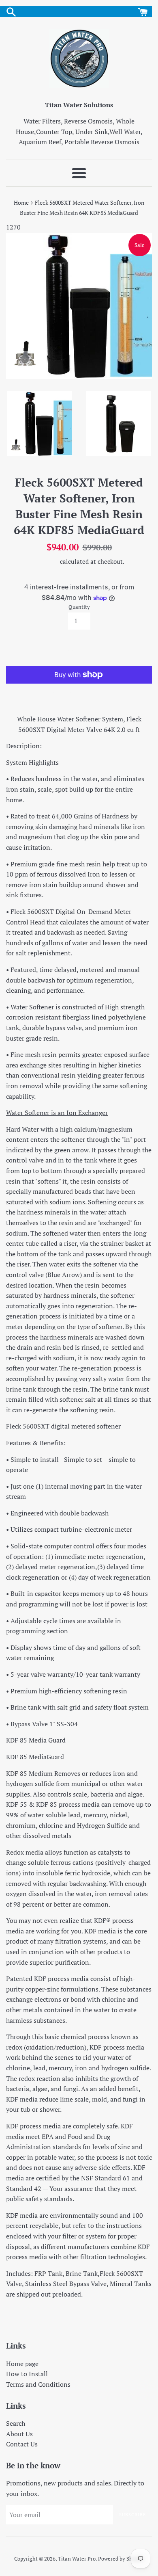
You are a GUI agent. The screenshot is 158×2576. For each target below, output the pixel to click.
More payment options (79, 691)
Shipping (46, 561)
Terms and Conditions (38, 2384)
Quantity (79, 607)
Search (16, 2423)
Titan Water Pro (77, 2559)
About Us (19, 2434)
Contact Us (22, 2444)
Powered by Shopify (121, 2559)
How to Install (27, 2374)
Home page (22, 2364)
